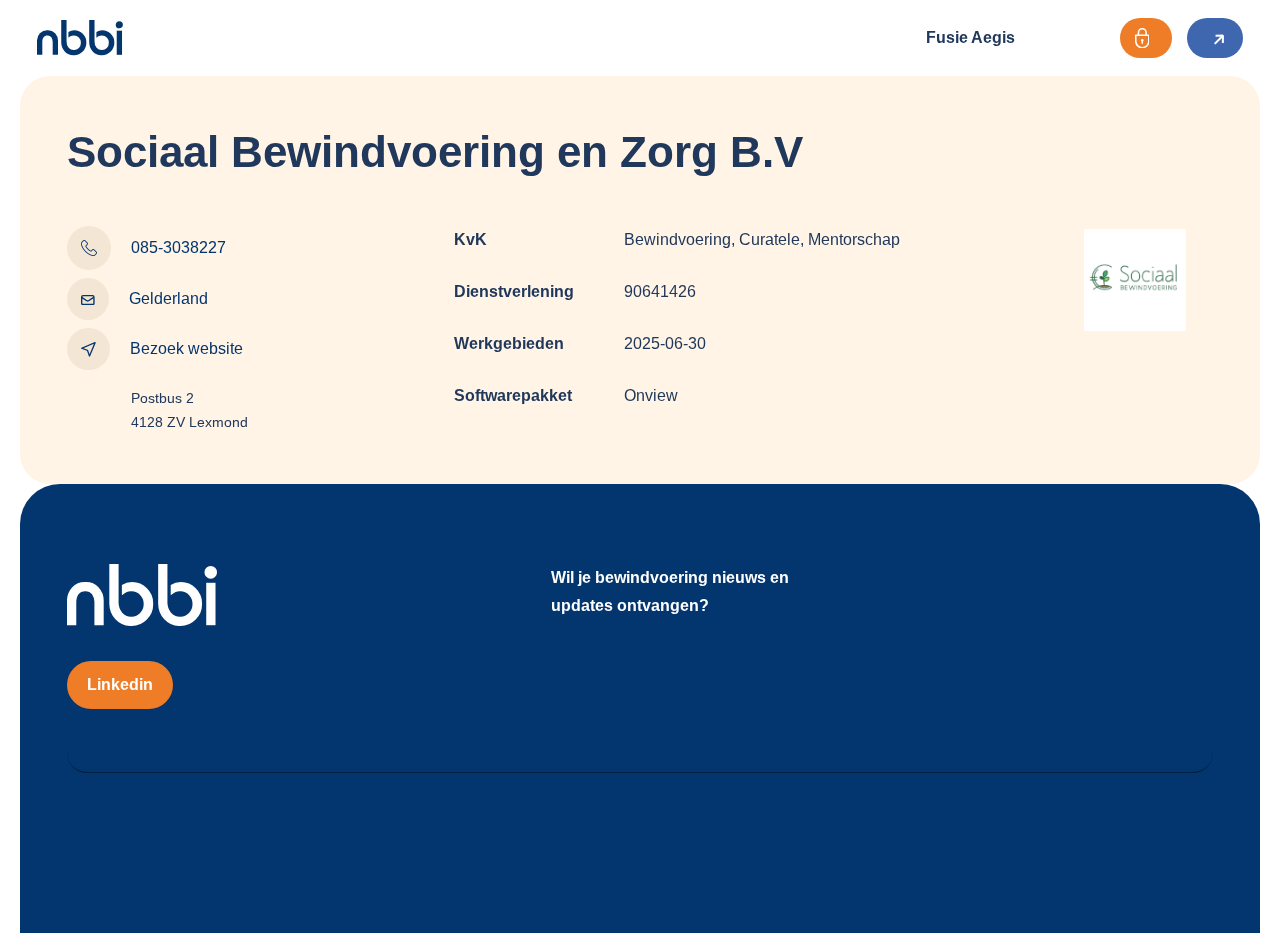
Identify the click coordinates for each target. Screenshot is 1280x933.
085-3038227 (178, 247)
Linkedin (120, 684)
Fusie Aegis (970, 37)
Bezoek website (186, 348)
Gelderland (168, 298)
